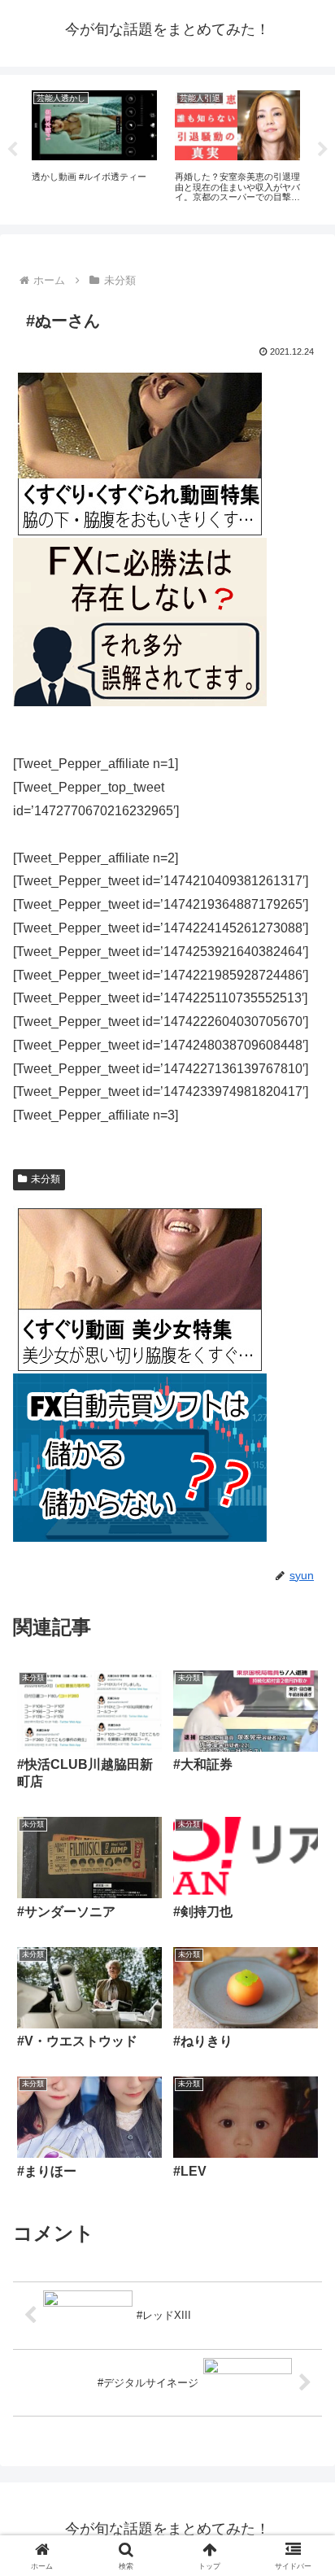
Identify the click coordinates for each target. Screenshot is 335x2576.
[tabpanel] (94, 147)
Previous (12, 150)
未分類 (46, 1179)
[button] (301, 2158)
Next (323, 150)
